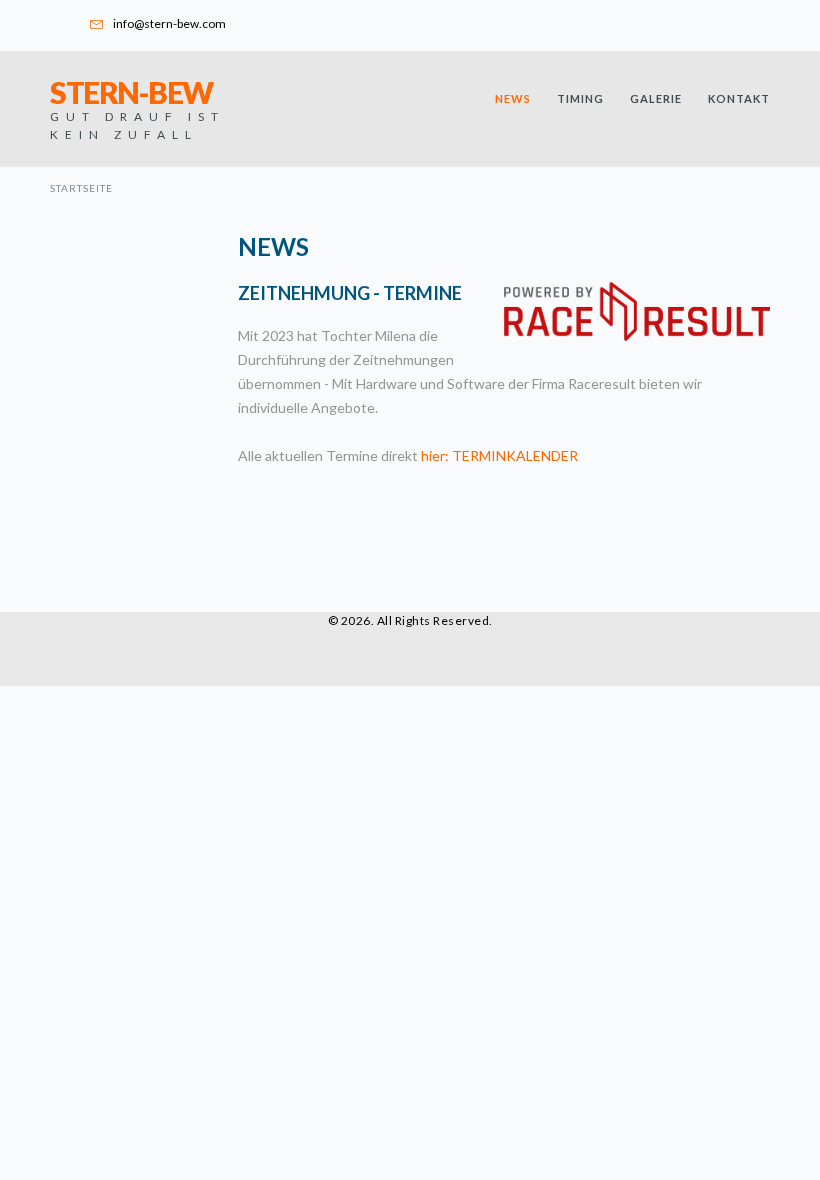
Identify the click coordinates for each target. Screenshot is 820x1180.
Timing (580, 98)
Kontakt (739, 98)
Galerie (656, 98)
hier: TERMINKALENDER (499, 455)
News (513, 98)
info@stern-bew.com (169, 23)
